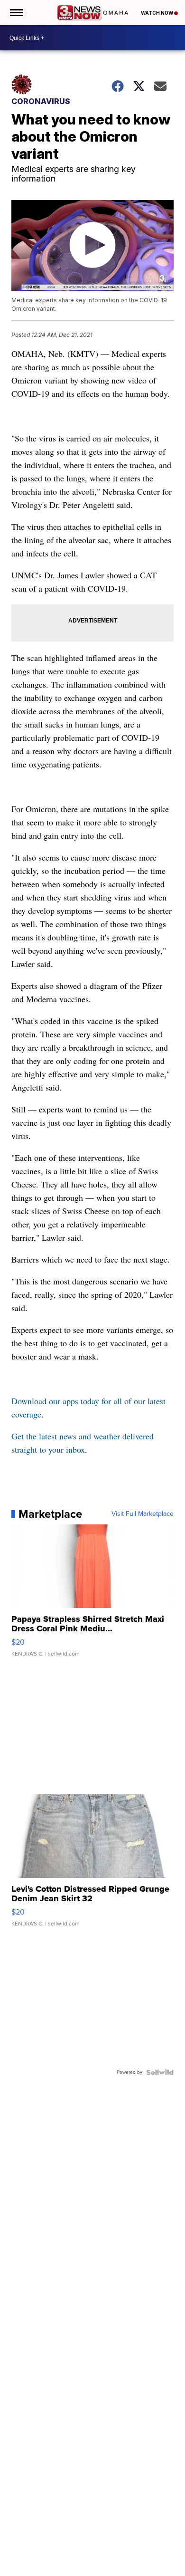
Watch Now (157, 13)
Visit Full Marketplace (143, 1514)
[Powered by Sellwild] (160, 2072)
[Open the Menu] (16, 13)
